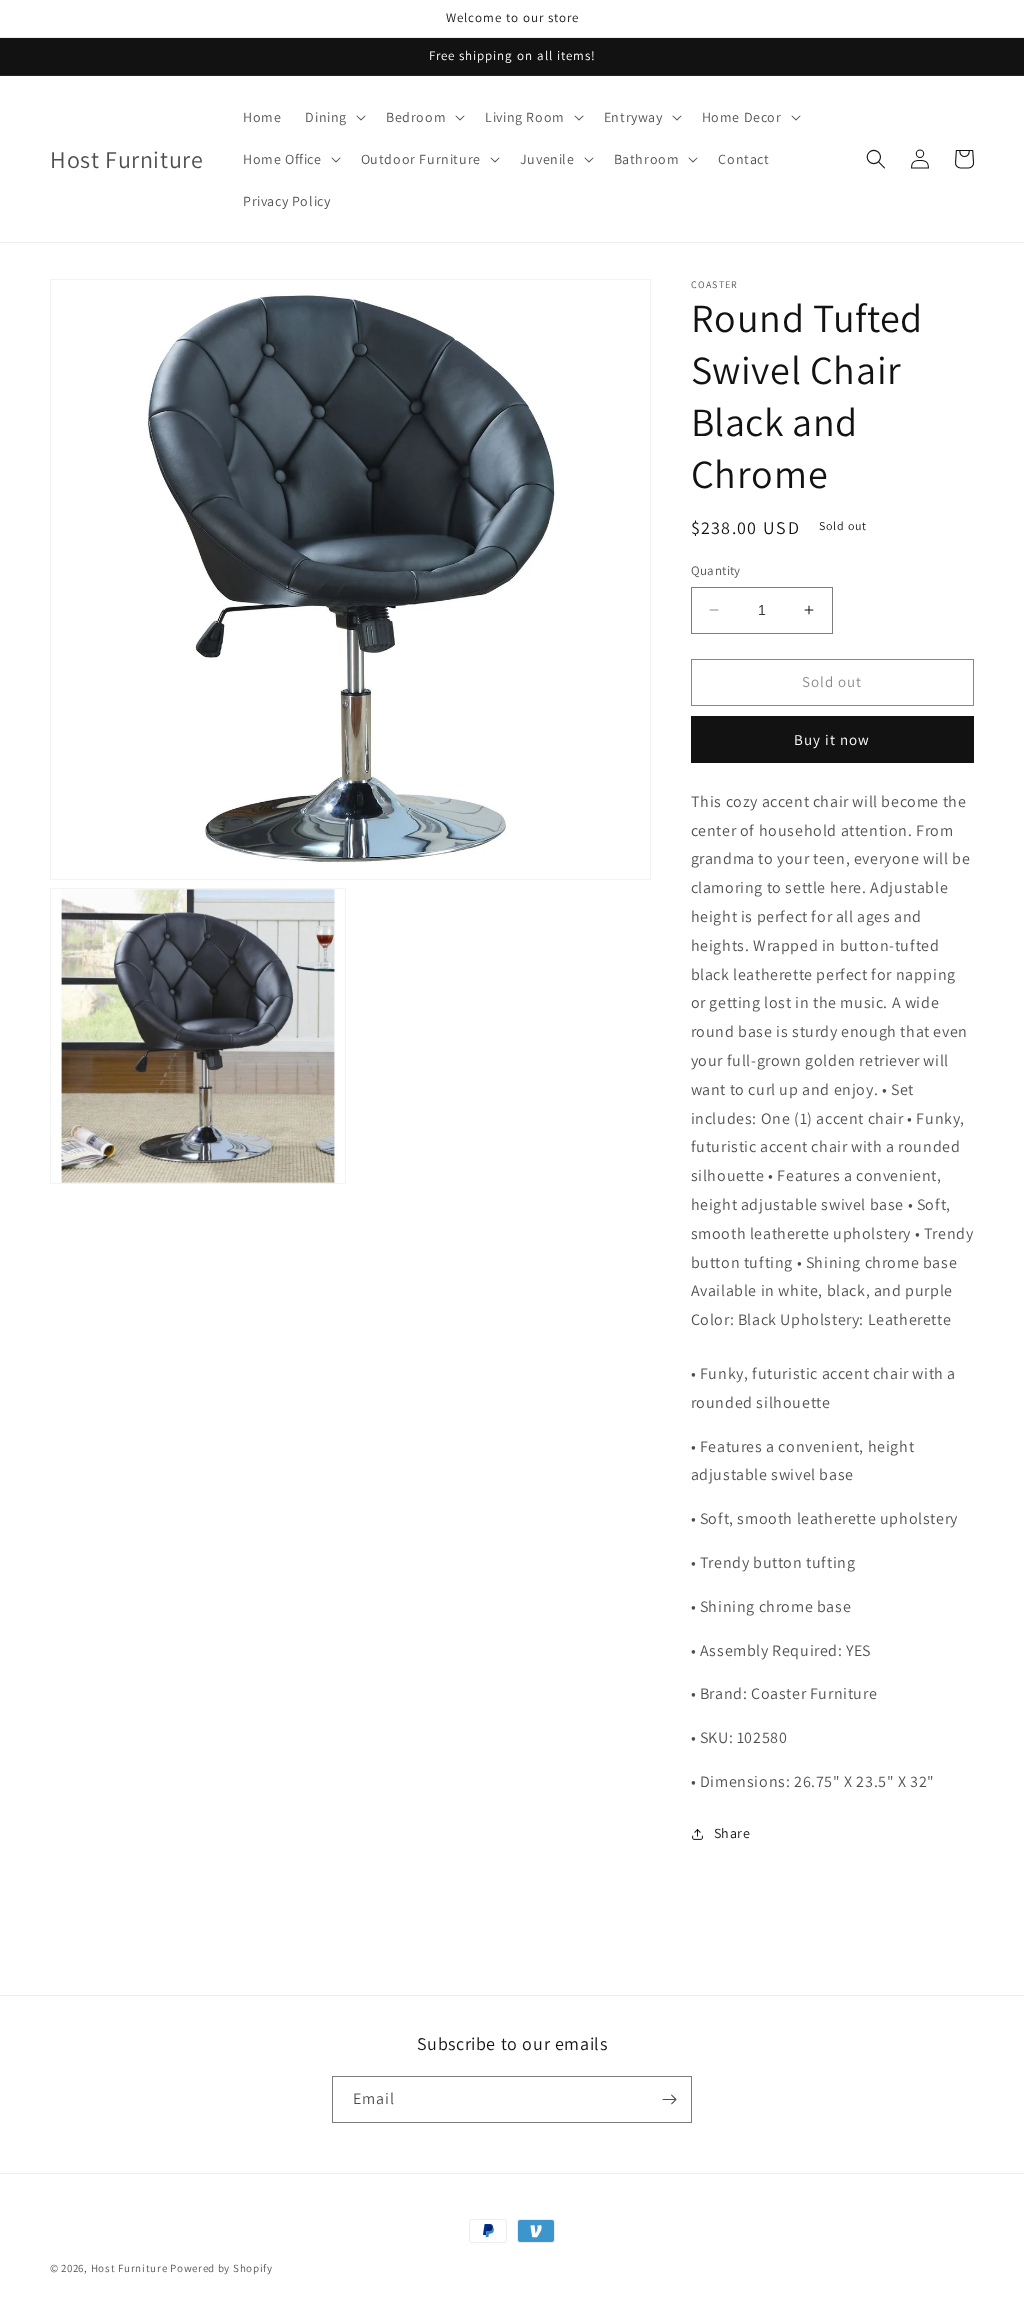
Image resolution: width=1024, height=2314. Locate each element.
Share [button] (732, 1833)
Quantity (716, 570)
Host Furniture (129, 2268)
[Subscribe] (669, 2099)
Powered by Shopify (221, 2268)
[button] (333, 117)
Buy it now (832, 739)
